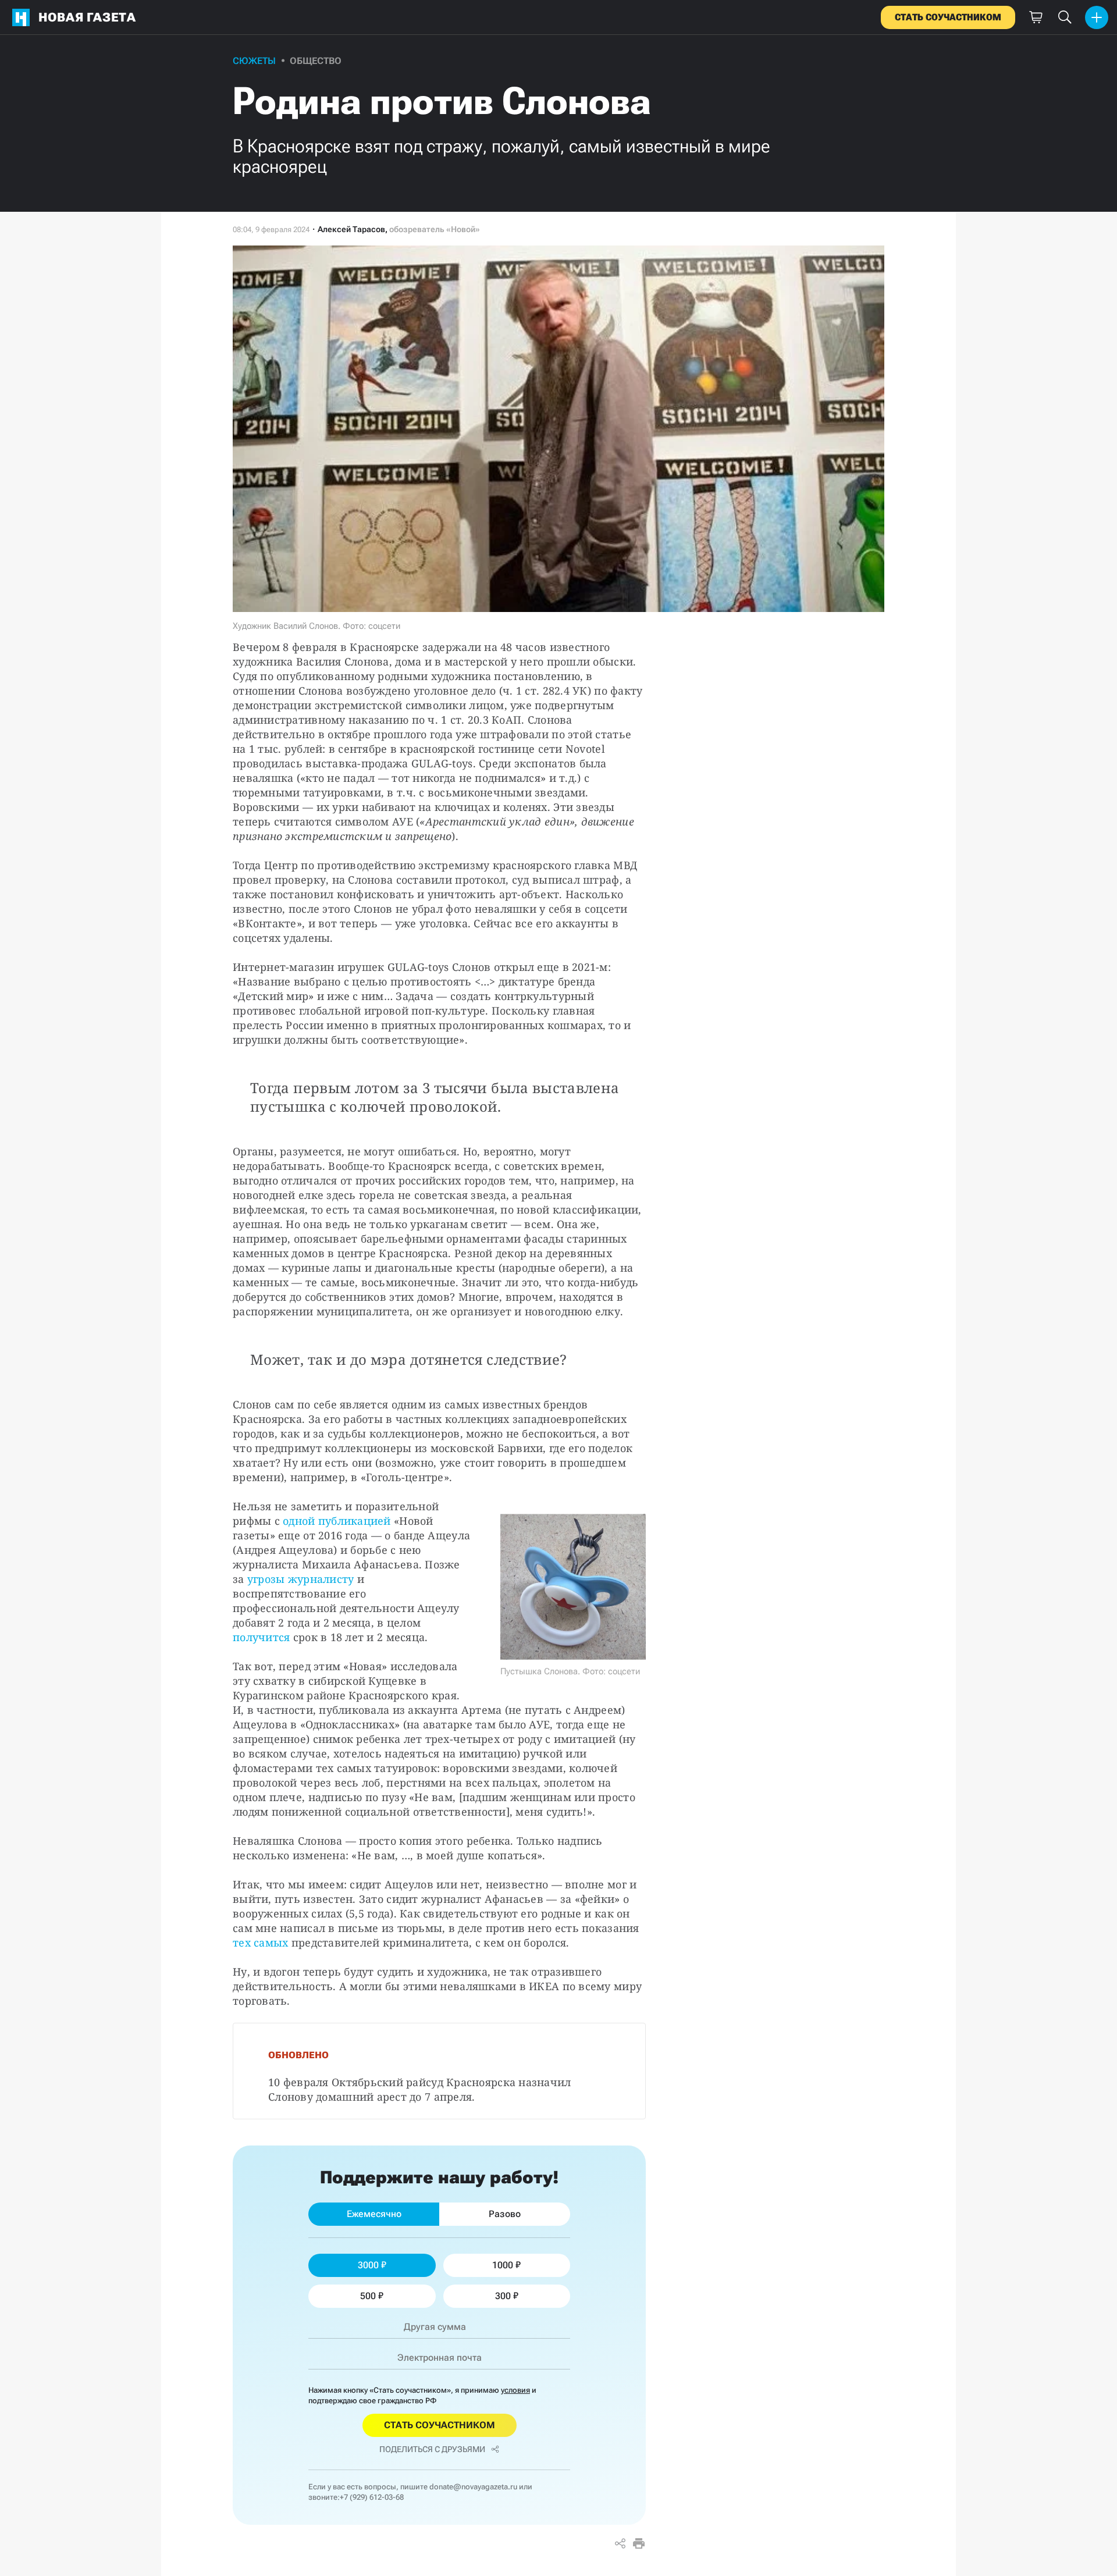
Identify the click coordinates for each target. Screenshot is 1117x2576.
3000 (368, 2265)
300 (503, 2296)
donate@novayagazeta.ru (473, 2487)
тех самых (260, 1942)
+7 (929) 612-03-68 (372, 2497)
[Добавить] (1097, 17)
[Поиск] (1065, 17)
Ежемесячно (374, 2214)
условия (515, 2390)
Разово (505, 2214)
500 (368, 2296)
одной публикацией (337, 1521)
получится (261, 1637)
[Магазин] (1036, 17)
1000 (503, 2265)
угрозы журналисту (301, 1579)
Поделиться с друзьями (432, 2449)
